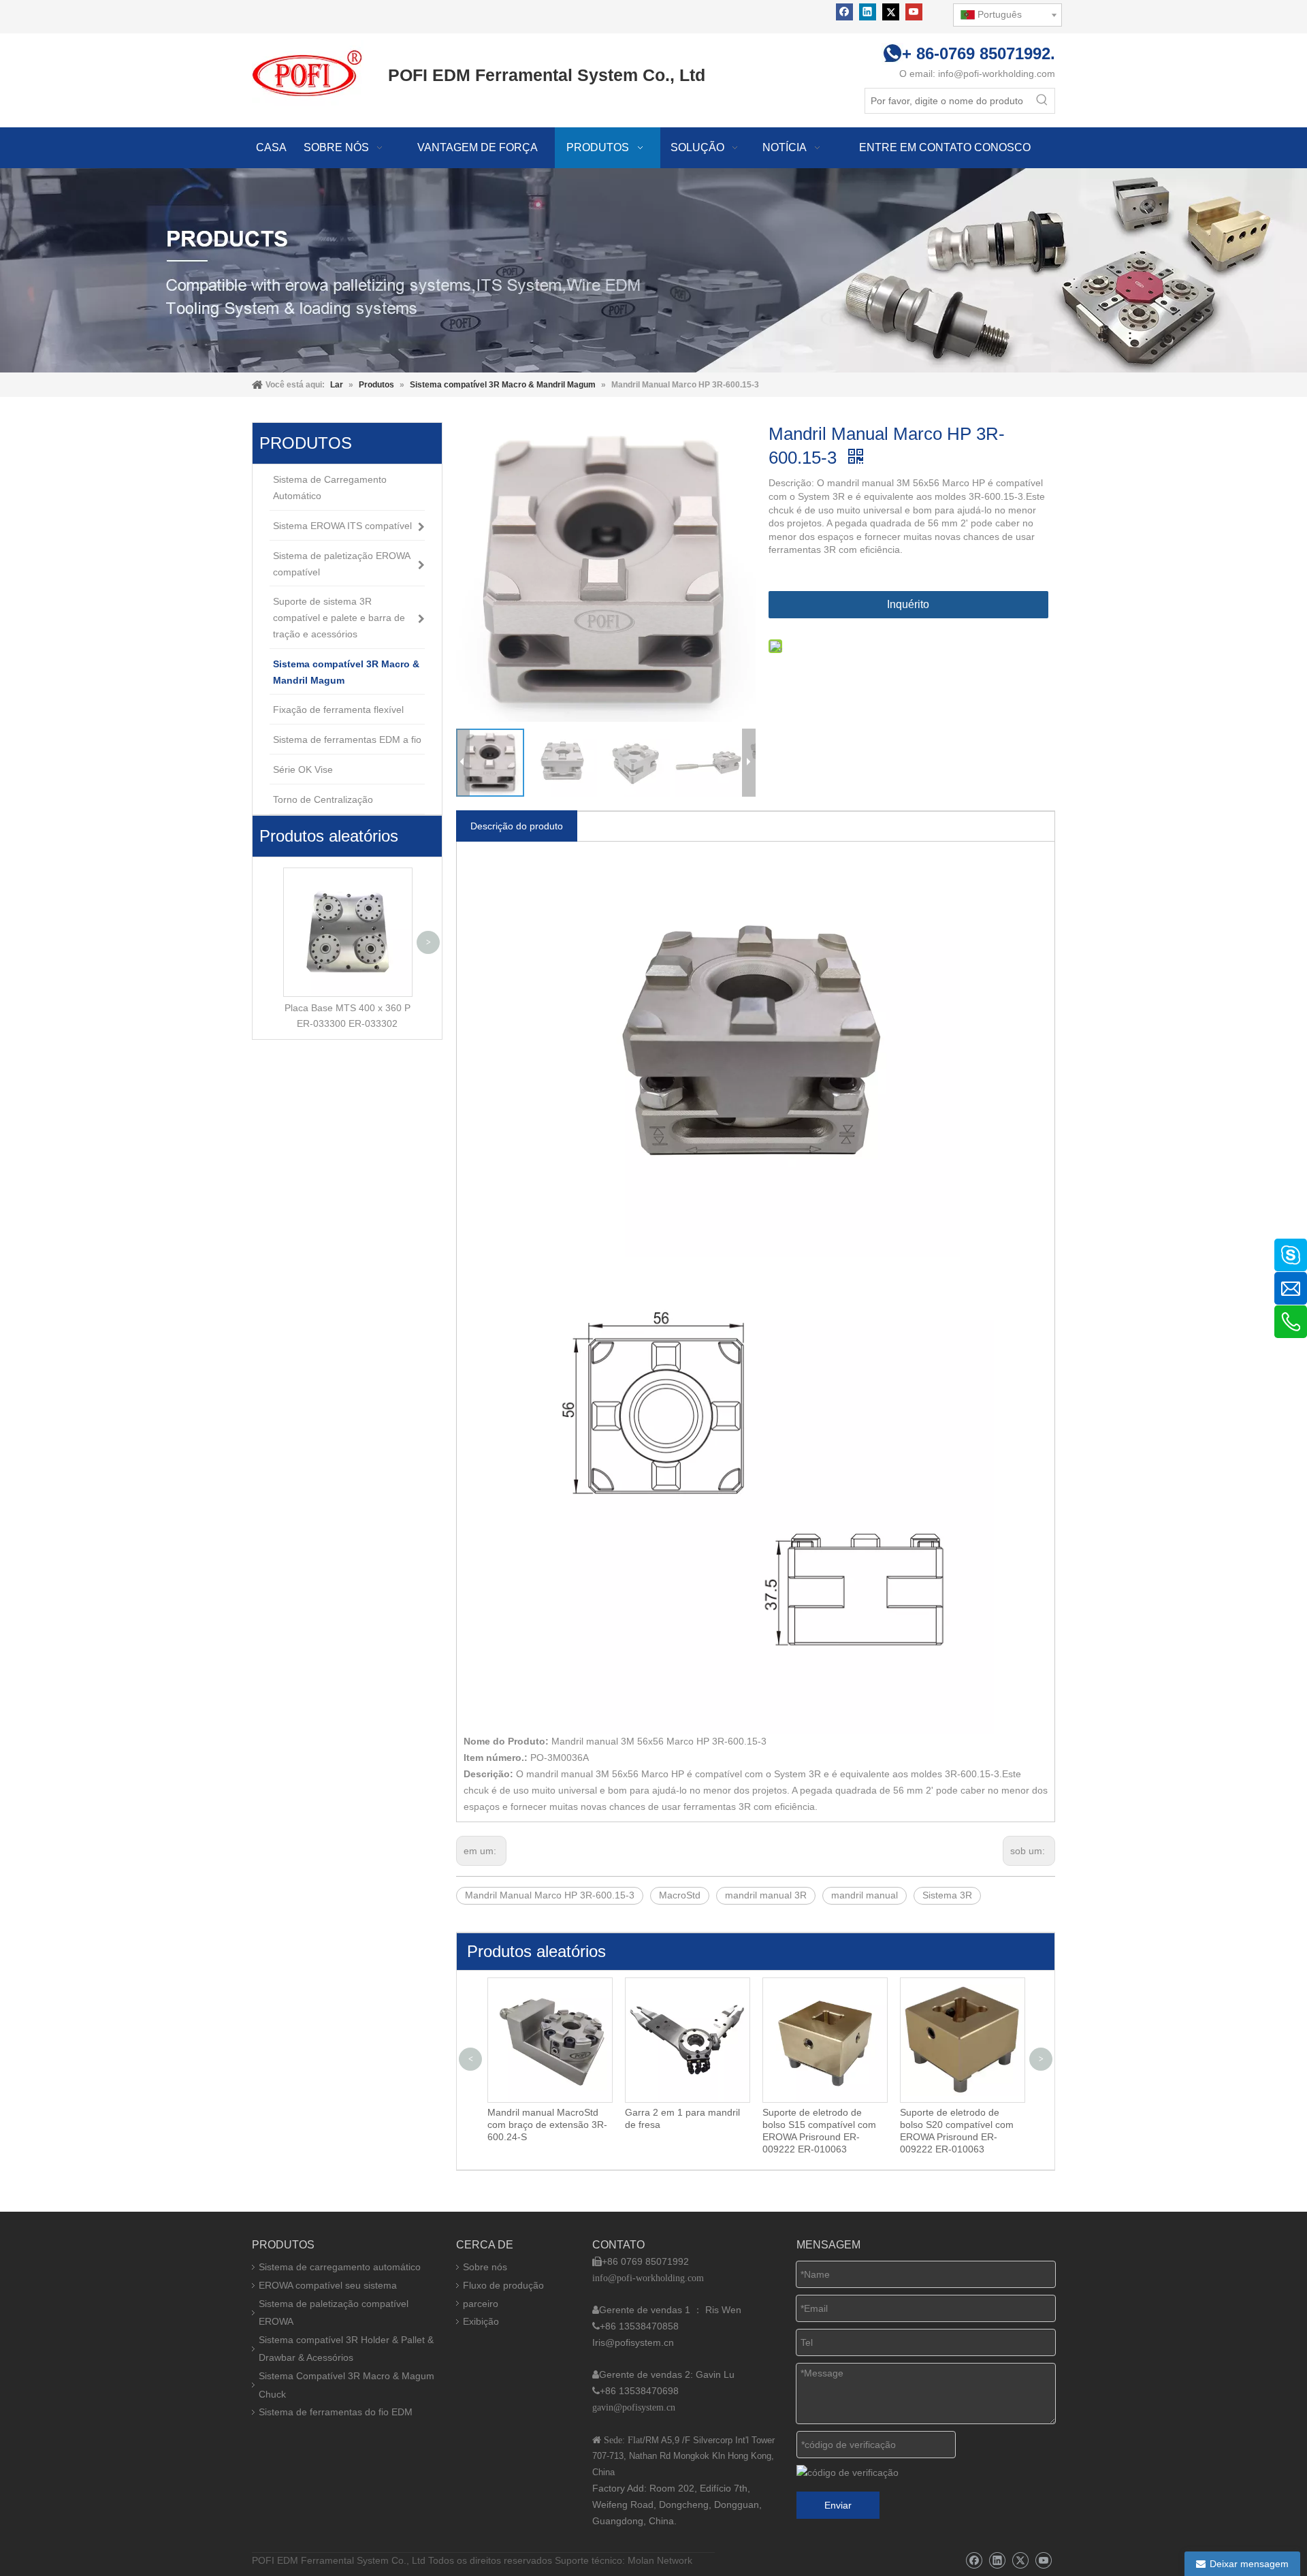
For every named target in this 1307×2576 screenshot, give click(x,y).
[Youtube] (914, 12)
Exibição (481, 2321)
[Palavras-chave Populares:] (1042, 101)
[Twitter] (891, 12)
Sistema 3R (947, 1895)
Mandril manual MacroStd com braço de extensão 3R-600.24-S (547, 2125)
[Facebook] (844, 12)
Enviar (838, 2505)
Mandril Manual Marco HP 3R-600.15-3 (550, 1895)
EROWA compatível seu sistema (328, 2285)
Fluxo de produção (503, 2285)
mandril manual (865, 1895)
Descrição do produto (517, 826)
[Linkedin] (868, 12)
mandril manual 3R (766, 1895)
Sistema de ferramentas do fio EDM (336, 2412)
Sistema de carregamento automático (340, 2267)
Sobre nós (485, 2267)
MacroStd (680, 1895)
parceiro (481, 2304)
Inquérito (908, 604)
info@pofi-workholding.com (997, 74)
